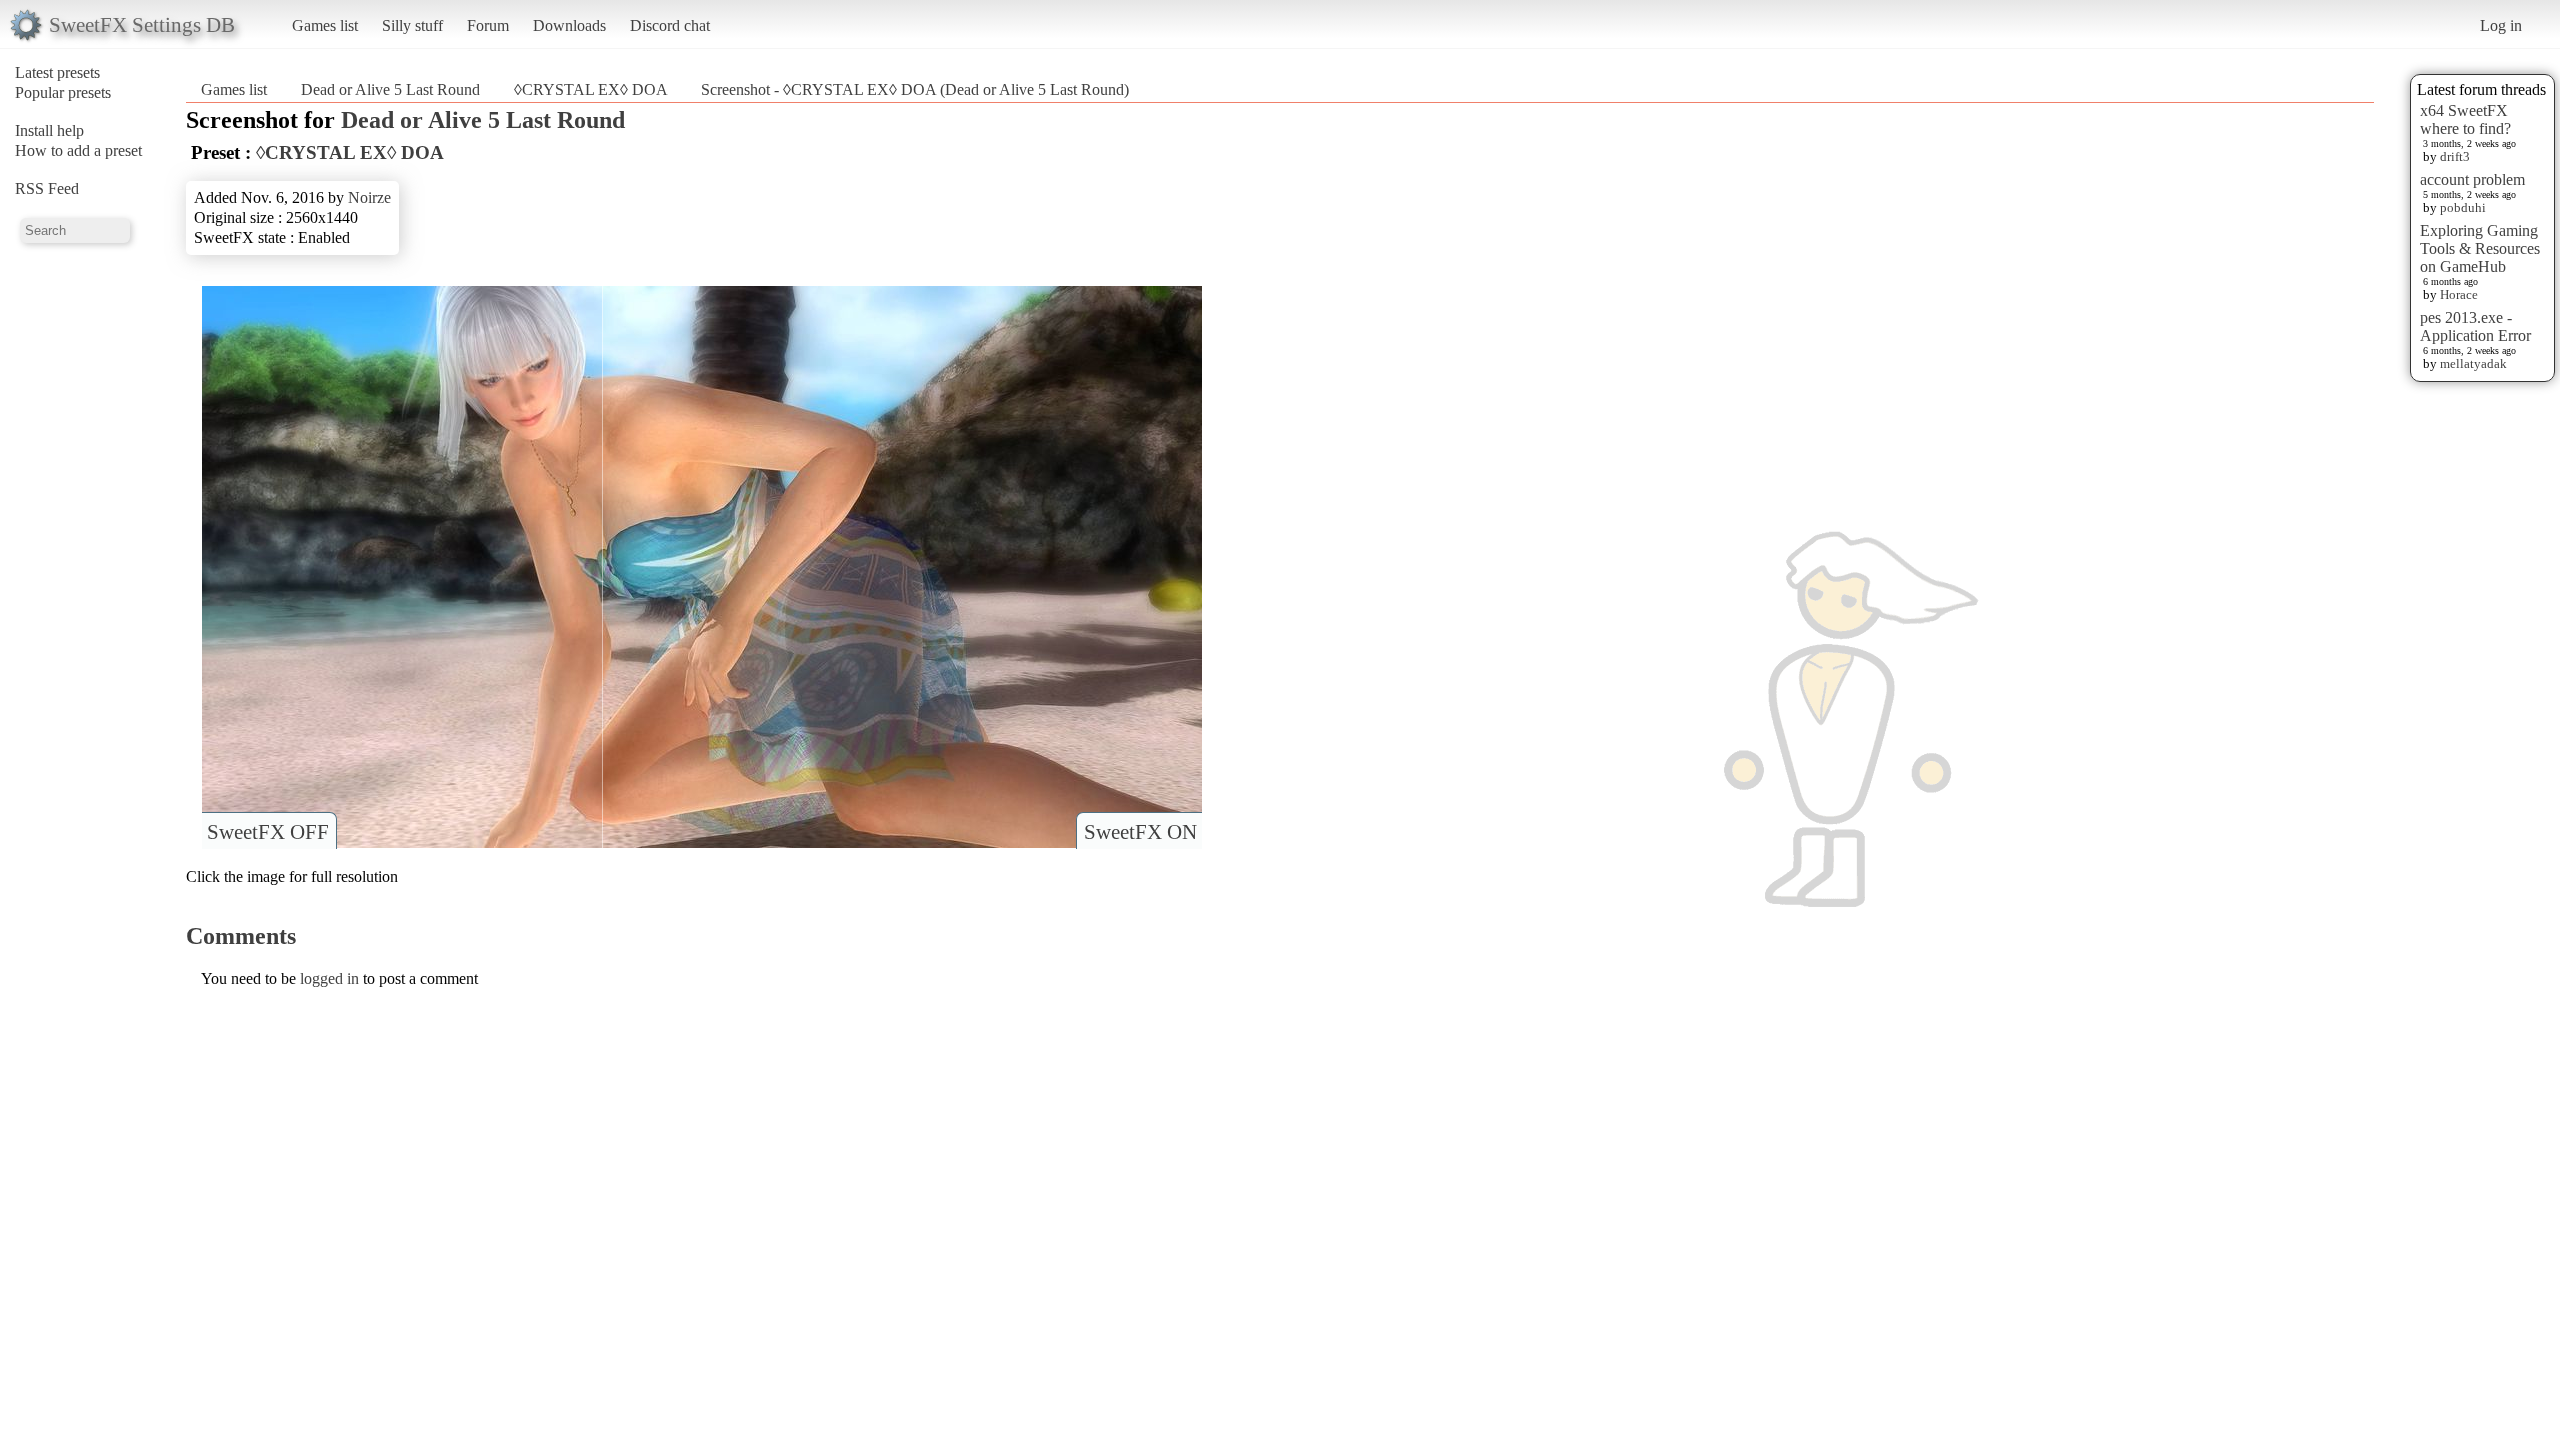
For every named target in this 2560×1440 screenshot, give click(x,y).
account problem (2472, 179)
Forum (488, 25)
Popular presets (63, 92)
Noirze (369, 197)
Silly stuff (412, 25)
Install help (49, 130)
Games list (325, 25)
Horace (2459, 294)
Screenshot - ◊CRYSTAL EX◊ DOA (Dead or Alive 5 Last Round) (915, 89)
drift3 (2455, 156)
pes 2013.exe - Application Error (2475, 326)
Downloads (569, 25)
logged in (329, 978)
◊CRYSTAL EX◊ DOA (592, 89)
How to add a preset (78, 150)
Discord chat (670, 25)
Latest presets (57, 72)
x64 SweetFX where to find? (2465, 119)
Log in (2501, 25)
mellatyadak (2473, 363)
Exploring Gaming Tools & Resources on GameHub (2480, 248)
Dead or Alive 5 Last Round (390, 89)
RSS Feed (47, 188)
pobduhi (2463, 207)
